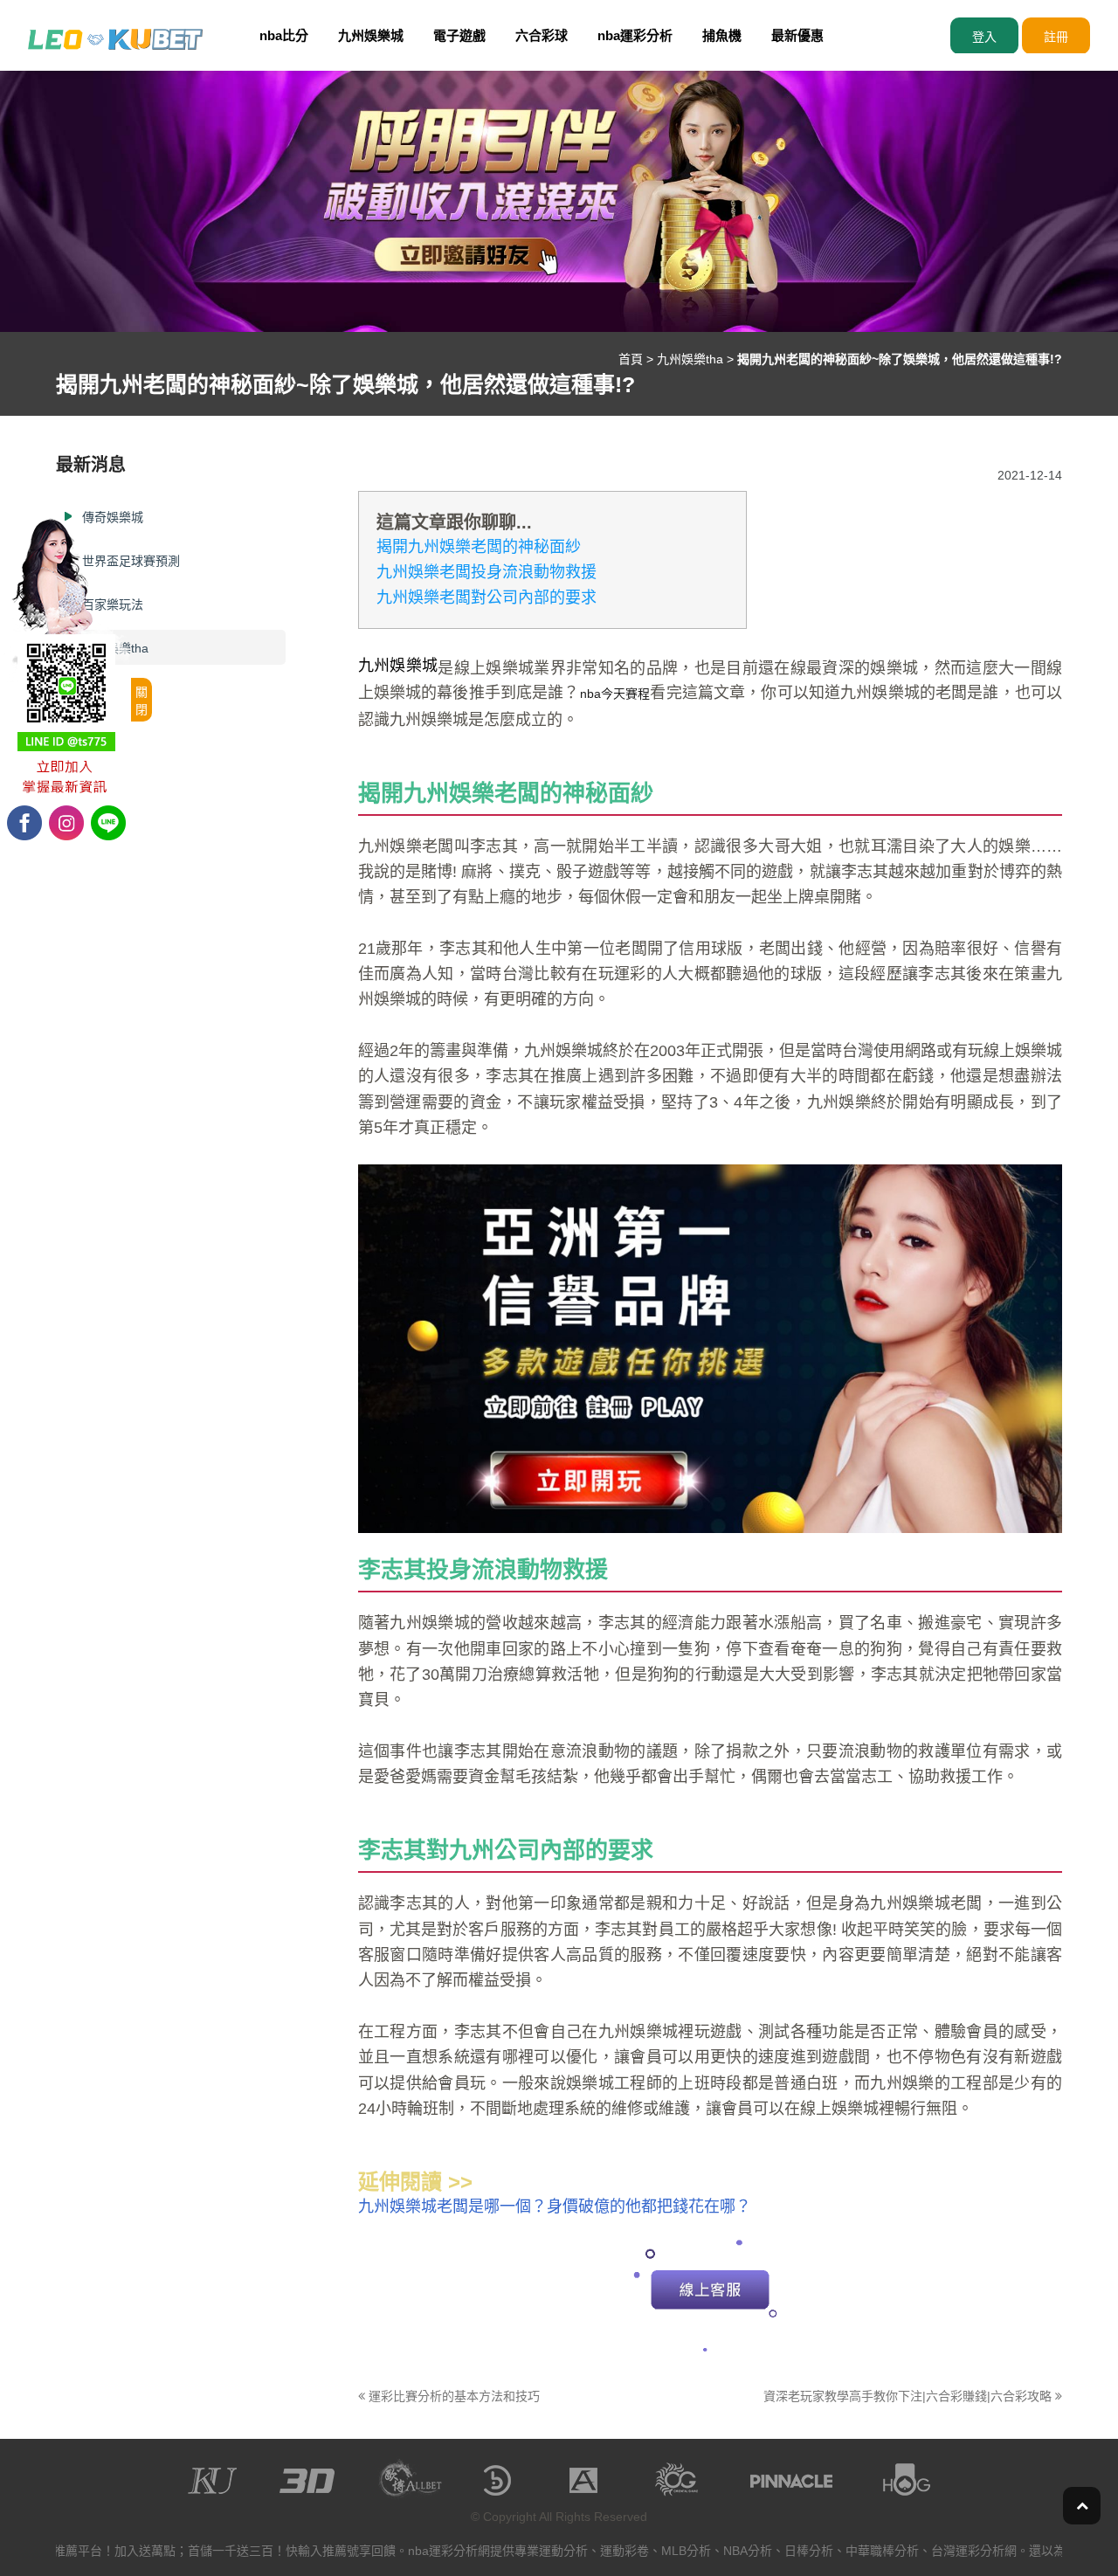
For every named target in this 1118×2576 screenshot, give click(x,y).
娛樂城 (1039, 1051)
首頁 (631, 359)
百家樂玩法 (113, 604)
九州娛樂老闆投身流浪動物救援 (487, 572)
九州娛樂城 (371, 35)
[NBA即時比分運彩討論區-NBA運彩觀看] (115, 38)
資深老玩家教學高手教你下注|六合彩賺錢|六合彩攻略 (909, 2396)
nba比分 (284, 35)
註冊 (1056, 37)
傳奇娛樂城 (113, 517)
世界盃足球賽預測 (131, 561)
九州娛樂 (390, 846)
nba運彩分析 (635, 35)
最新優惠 (797, 35)
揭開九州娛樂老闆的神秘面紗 (479, 547)
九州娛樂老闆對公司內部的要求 (487, 597)
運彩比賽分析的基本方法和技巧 (452, 2396)
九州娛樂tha (690, 359)
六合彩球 (542, 35)
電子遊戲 (459, 35)
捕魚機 (722, 35)
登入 (984, 37)
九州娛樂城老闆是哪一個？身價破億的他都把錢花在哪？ (555, 2207)
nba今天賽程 (615, 694)
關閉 (141, 701)
